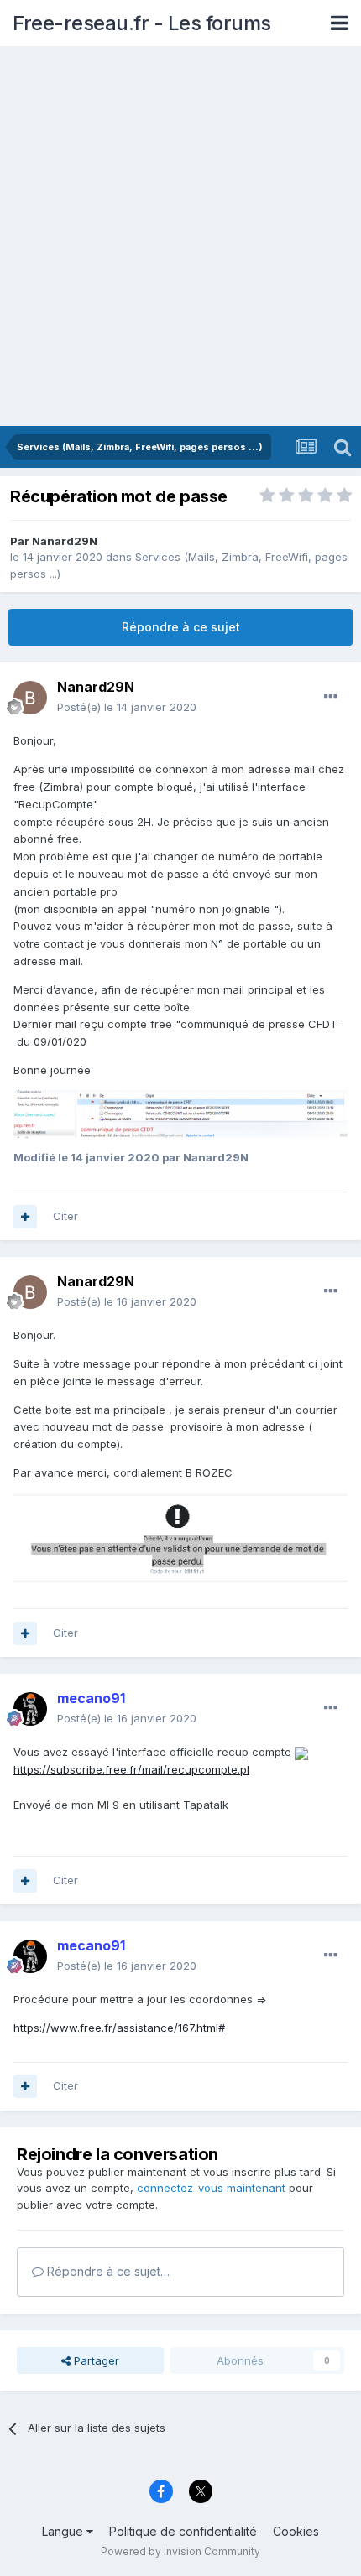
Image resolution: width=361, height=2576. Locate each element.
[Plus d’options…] (331, 697)
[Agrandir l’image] (301, 1752)
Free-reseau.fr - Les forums (142, 23)
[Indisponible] (180, 1113)
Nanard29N (65, 541)
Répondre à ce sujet (181, 627)
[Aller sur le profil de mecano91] (30, 1709)
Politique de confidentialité (183, 2531)
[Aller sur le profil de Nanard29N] (30, 698)
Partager (95, 2360)
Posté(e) (127, 707)
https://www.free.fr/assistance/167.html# (119, 2028)
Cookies (296, 2531)
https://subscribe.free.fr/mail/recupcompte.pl (131, 1769)
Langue (64, 2531)
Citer (65, 1216)
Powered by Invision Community (180, 2551)
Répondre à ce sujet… (107, 2271)
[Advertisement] (180, 237)
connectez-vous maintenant (211, 2188)
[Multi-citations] (25, 1217)
